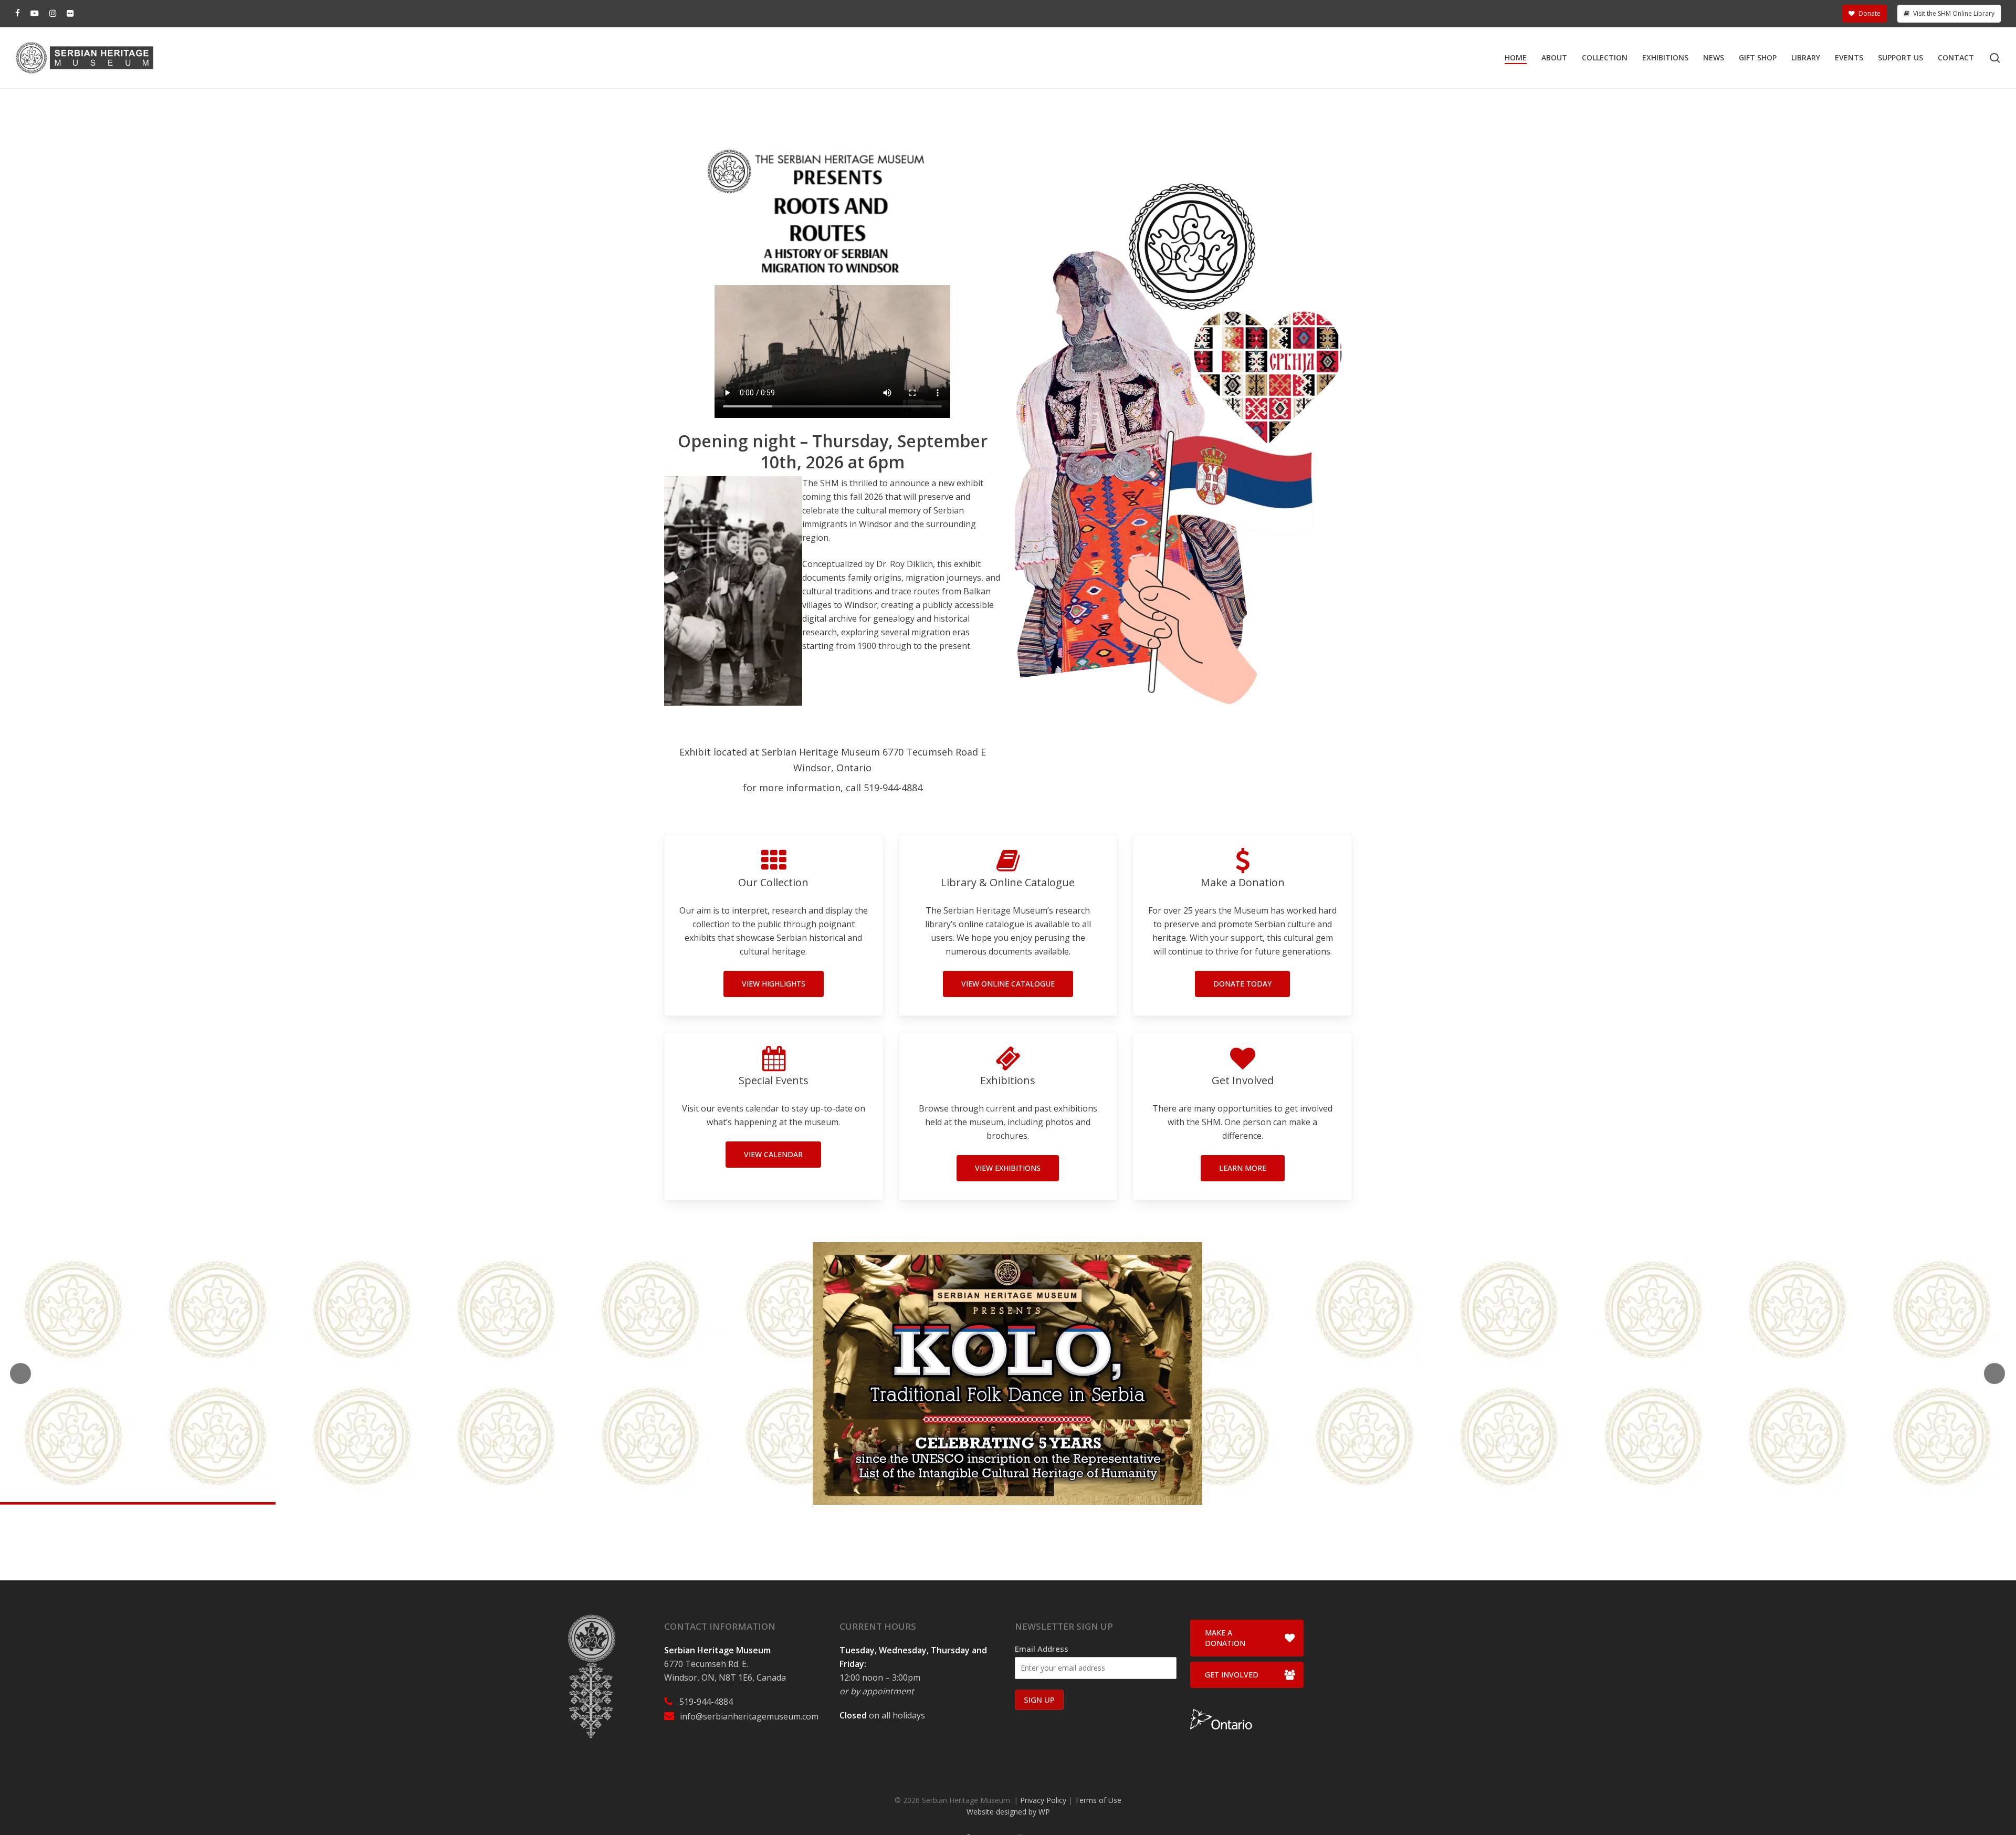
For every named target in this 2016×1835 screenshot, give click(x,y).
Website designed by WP (1008, 1812)
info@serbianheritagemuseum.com (749, 1716)
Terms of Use (1098, 1800)
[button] (774, 984)
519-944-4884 (706, 1702)
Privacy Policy (1043, 1800)
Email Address (1042, 1649)
